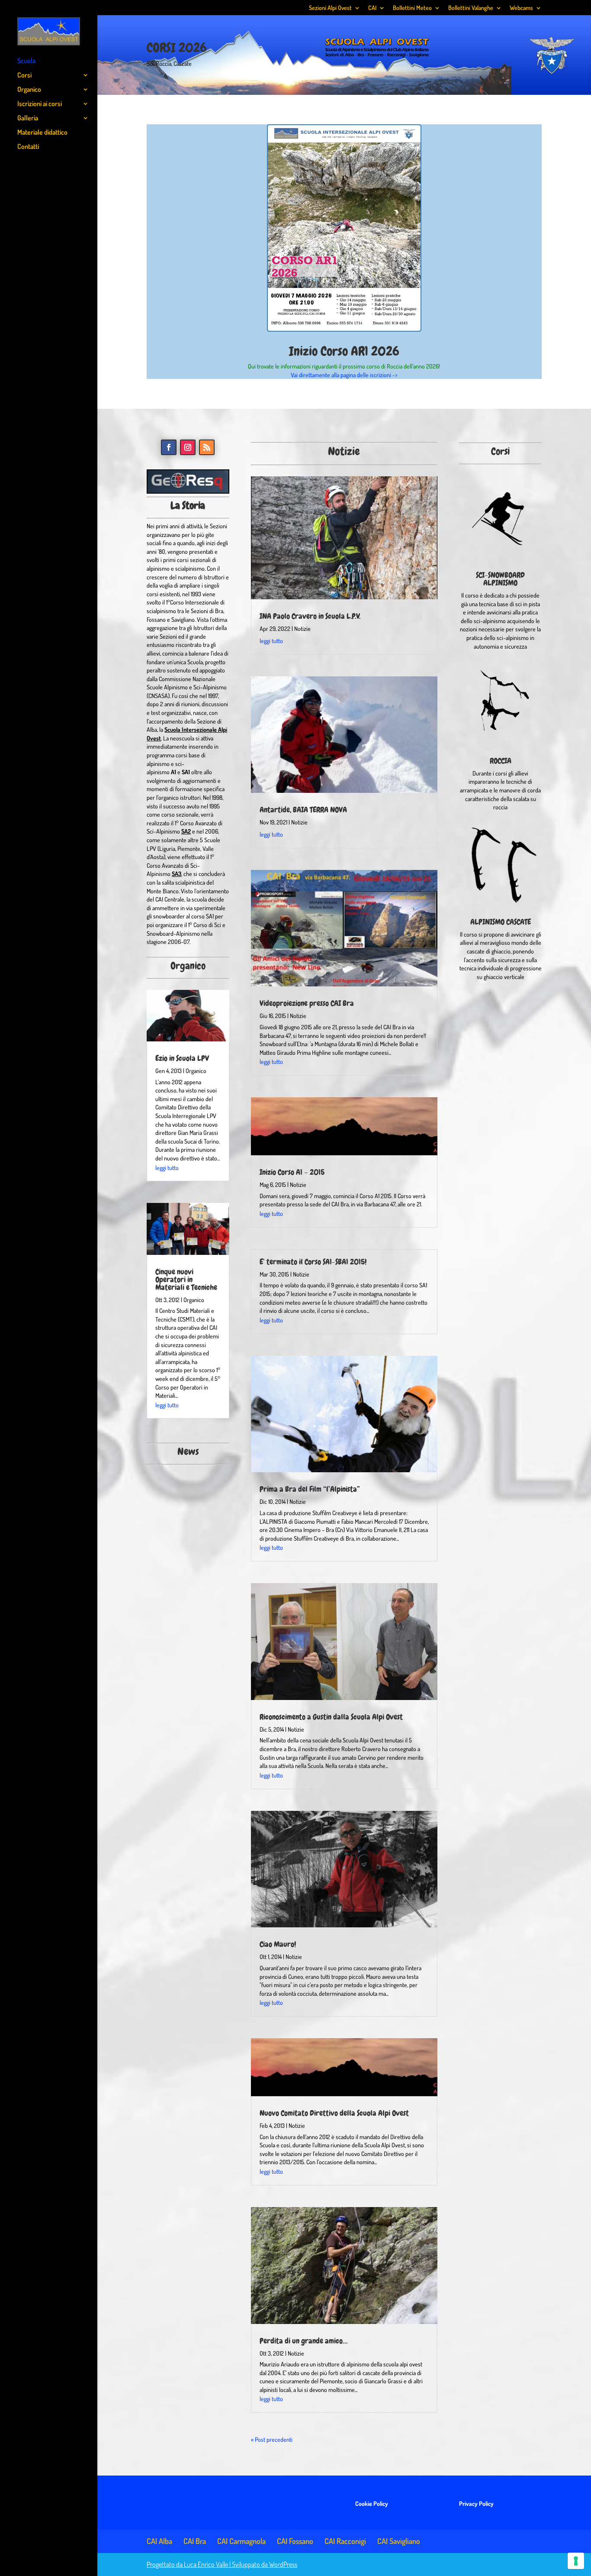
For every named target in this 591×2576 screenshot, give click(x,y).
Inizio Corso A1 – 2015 (292, 1172)
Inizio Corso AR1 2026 (344, 351)
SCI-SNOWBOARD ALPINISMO (500, 579)
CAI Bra (195, 2541)
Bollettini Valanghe (471, 8)
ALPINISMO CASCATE (501, 922)
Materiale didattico (42, 133)
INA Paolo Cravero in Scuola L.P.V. (310, 616)
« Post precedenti (272, 2439)
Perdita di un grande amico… (304, 2341)
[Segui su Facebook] (169, 447)
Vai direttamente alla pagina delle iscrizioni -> (344, 375)
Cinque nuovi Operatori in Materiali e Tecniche (186, 1279)
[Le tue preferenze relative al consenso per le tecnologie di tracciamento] (576, 2561)
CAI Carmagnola (241, 2541)
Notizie (302, 629)
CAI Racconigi (345, 2541)
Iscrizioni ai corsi (40, 104)
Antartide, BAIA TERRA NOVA (303, 810)
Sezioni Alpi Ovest (330, 8)
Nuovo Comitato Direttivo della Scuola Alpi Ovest (334, 2113)
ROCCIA (501, 761)
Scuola (26, 61)
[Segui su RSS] (207, 447)
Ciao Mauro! (278, 1944)
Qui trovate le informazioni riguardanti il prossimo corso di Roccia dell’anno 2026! (344, 366)
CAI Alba (159, 2541)
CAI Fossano (295, 2541)
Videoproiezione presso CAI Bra (307, 1003)
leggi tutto (167, 1168)
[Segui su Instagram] (188, 447)
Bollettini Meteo (412, 8)
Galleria (28, 118)
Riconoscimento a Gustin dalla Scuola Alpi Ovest (331, 1717)
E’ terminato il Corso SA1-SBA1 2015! (313, 1262)
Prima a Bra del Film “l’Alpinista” (310, 1489)
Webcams (521, 8)
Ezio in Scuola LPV (182, 1058)
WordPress (283, 2564)
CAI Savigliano (399, 2541)
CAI (372, 8)
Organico (29, 90)
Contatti (28, 147)
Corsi (24, 76)
